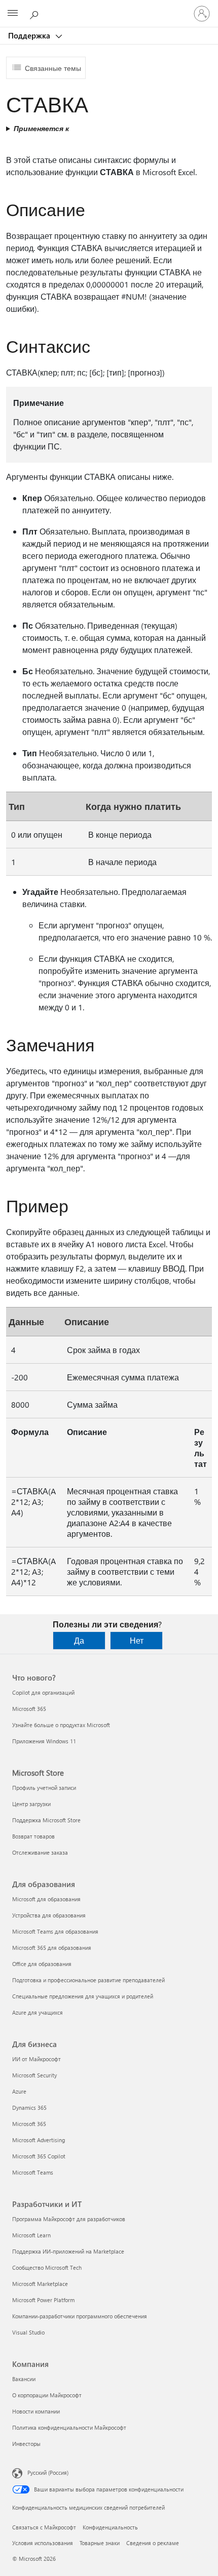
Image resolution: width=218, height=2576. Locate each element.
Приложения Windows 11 (44, 1741)
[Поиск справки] (35, 13)
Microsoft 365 (29, 1709)
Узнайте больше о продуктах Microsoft (61, 1725)
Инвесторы (26, 2444)
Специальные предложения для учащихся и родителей (83, 1996)
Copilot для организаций (43, 1692)
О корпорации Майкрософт (47, 2395)
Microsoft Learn (31, 2235)
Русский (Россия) (48, 2472)
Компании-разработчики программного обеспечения (80, 2316)
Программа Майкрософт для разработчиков (69, 2219)
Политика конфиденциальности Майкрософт (69, 2427)
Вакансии (24, 2379)
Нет (137, 1640)
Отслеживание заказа (40, 1852)
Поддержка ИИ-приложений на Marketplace (68, 2251)
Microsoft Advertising (39, 2140)
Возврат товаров (33, 1836)
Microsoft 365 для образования (52, 1948)
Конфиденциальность (110, 2527)
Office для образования (42, 1964)
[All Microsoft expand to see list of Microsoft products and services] (13, 14)
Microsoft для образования (46, 1899)
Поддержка (30, 35)
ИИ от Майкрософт (37, 2059)
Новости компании (36, 2411)
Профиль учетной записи (44, 1788)
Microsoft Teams (33, 2172)
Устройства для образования (49, 1915)
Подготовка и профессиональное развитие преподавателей (88, 1980)
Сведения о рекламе (153, 2543)
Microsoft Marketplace (40, 2284)
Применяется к (41, 128)
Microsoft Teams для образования (55, 1931)
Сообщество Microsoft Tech (47, 2267)
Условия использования (43, 2543)
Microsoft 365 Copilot (39, 2156)
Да (79, 1640)
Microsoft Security (34, 2075)
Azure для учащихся (38, 2012)
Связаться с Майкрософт (44, 2527)
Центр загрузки (31, 1804)
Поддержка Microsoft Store (46, 1820)
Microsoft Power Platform (43, 2300)
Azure (19, 2091)
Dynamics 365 (29, 2108)
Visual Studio (28, 2332)
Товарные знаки (100, 2543)
